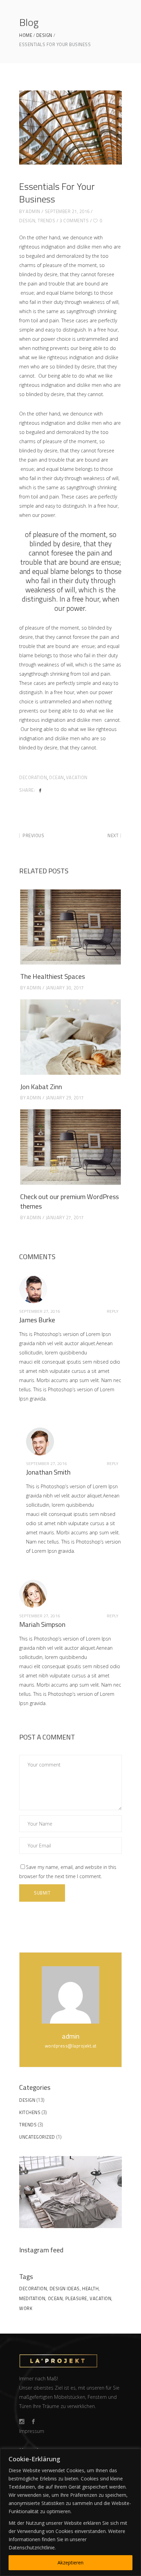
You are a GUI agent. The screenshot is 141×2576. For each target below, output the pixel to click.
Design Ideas (65, 2289)
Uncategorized (37, 2137)
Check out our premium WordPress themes (69, 1201)
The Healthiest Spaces (53, 976)
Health (90, 2289)
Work (26, 2308)
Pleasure (76, 2298)
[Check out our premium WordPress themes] (70, 1147)
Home (26, 35)
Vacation (77, 777)
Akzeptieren (70, 2563)
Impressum (32, 2431)
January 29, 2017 (65, 1098)
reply (113, 1311)
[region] (70, 2512)
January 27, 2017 (65, 1217)
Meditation (32, 2298)
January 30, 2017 (65, 988)
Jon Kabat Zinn (41, 1087)
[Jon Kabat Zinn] (70, 1037)
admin (33, 211)
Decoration (33, 777)
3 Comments (74, 221)
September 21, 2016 (67, 211)
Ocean (56, 777)
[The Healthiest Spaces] (70, 927)
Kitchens (30, 2112)
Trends (46, 221)
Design (44, 35)
